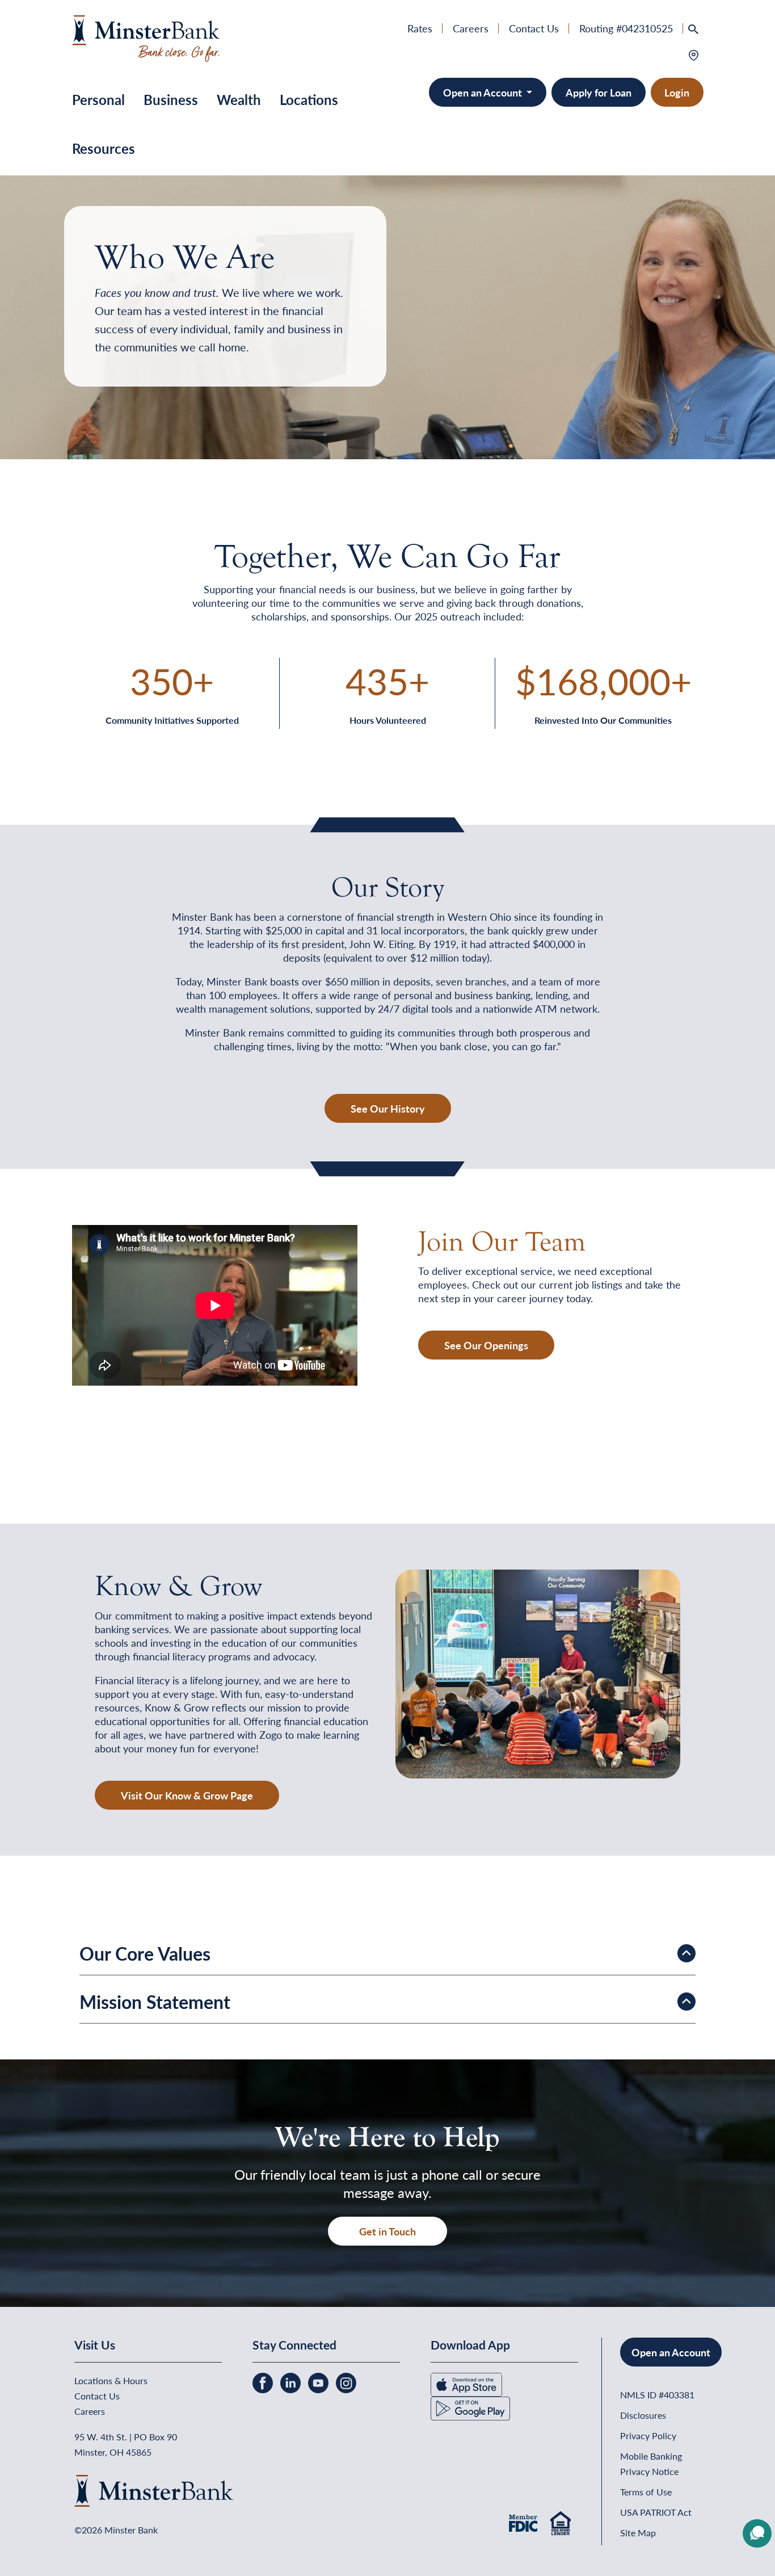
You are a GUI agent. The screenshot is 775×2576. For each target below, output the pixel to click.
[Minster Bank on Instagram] (346, 2382)
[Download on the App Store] (466, 2383)
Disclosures (643, 2415)
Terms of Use (646, 2492)
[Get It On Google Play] (470, 2407)
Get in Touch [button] (387, 2231)
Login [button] (677, 92)
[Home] (146, 37)
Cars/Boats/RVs (508, 172)
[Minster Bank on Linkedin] (292, 2382)
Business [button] (171, 99)
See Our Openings (486, 1345)
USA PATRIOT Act (656, 2512)
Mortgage (494, 135)
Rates (420, 28)
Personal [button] (98, 99)
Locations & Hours (111, 2380)
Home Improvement (517, 154)
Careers (471, 28)
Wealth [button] (239, 99)
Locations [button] (309, 99)
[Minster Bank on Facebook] (264, 2382)
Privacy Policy (648, 2436)
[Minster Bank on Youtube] (319, 2382)
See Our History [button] (388, 1108)
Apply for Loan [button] (599, 92)
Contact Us (534, 28)
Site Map (638, 2533)
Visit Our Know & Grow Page (187, 1795)
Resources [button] (104, 148)
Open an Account (484, 92)
